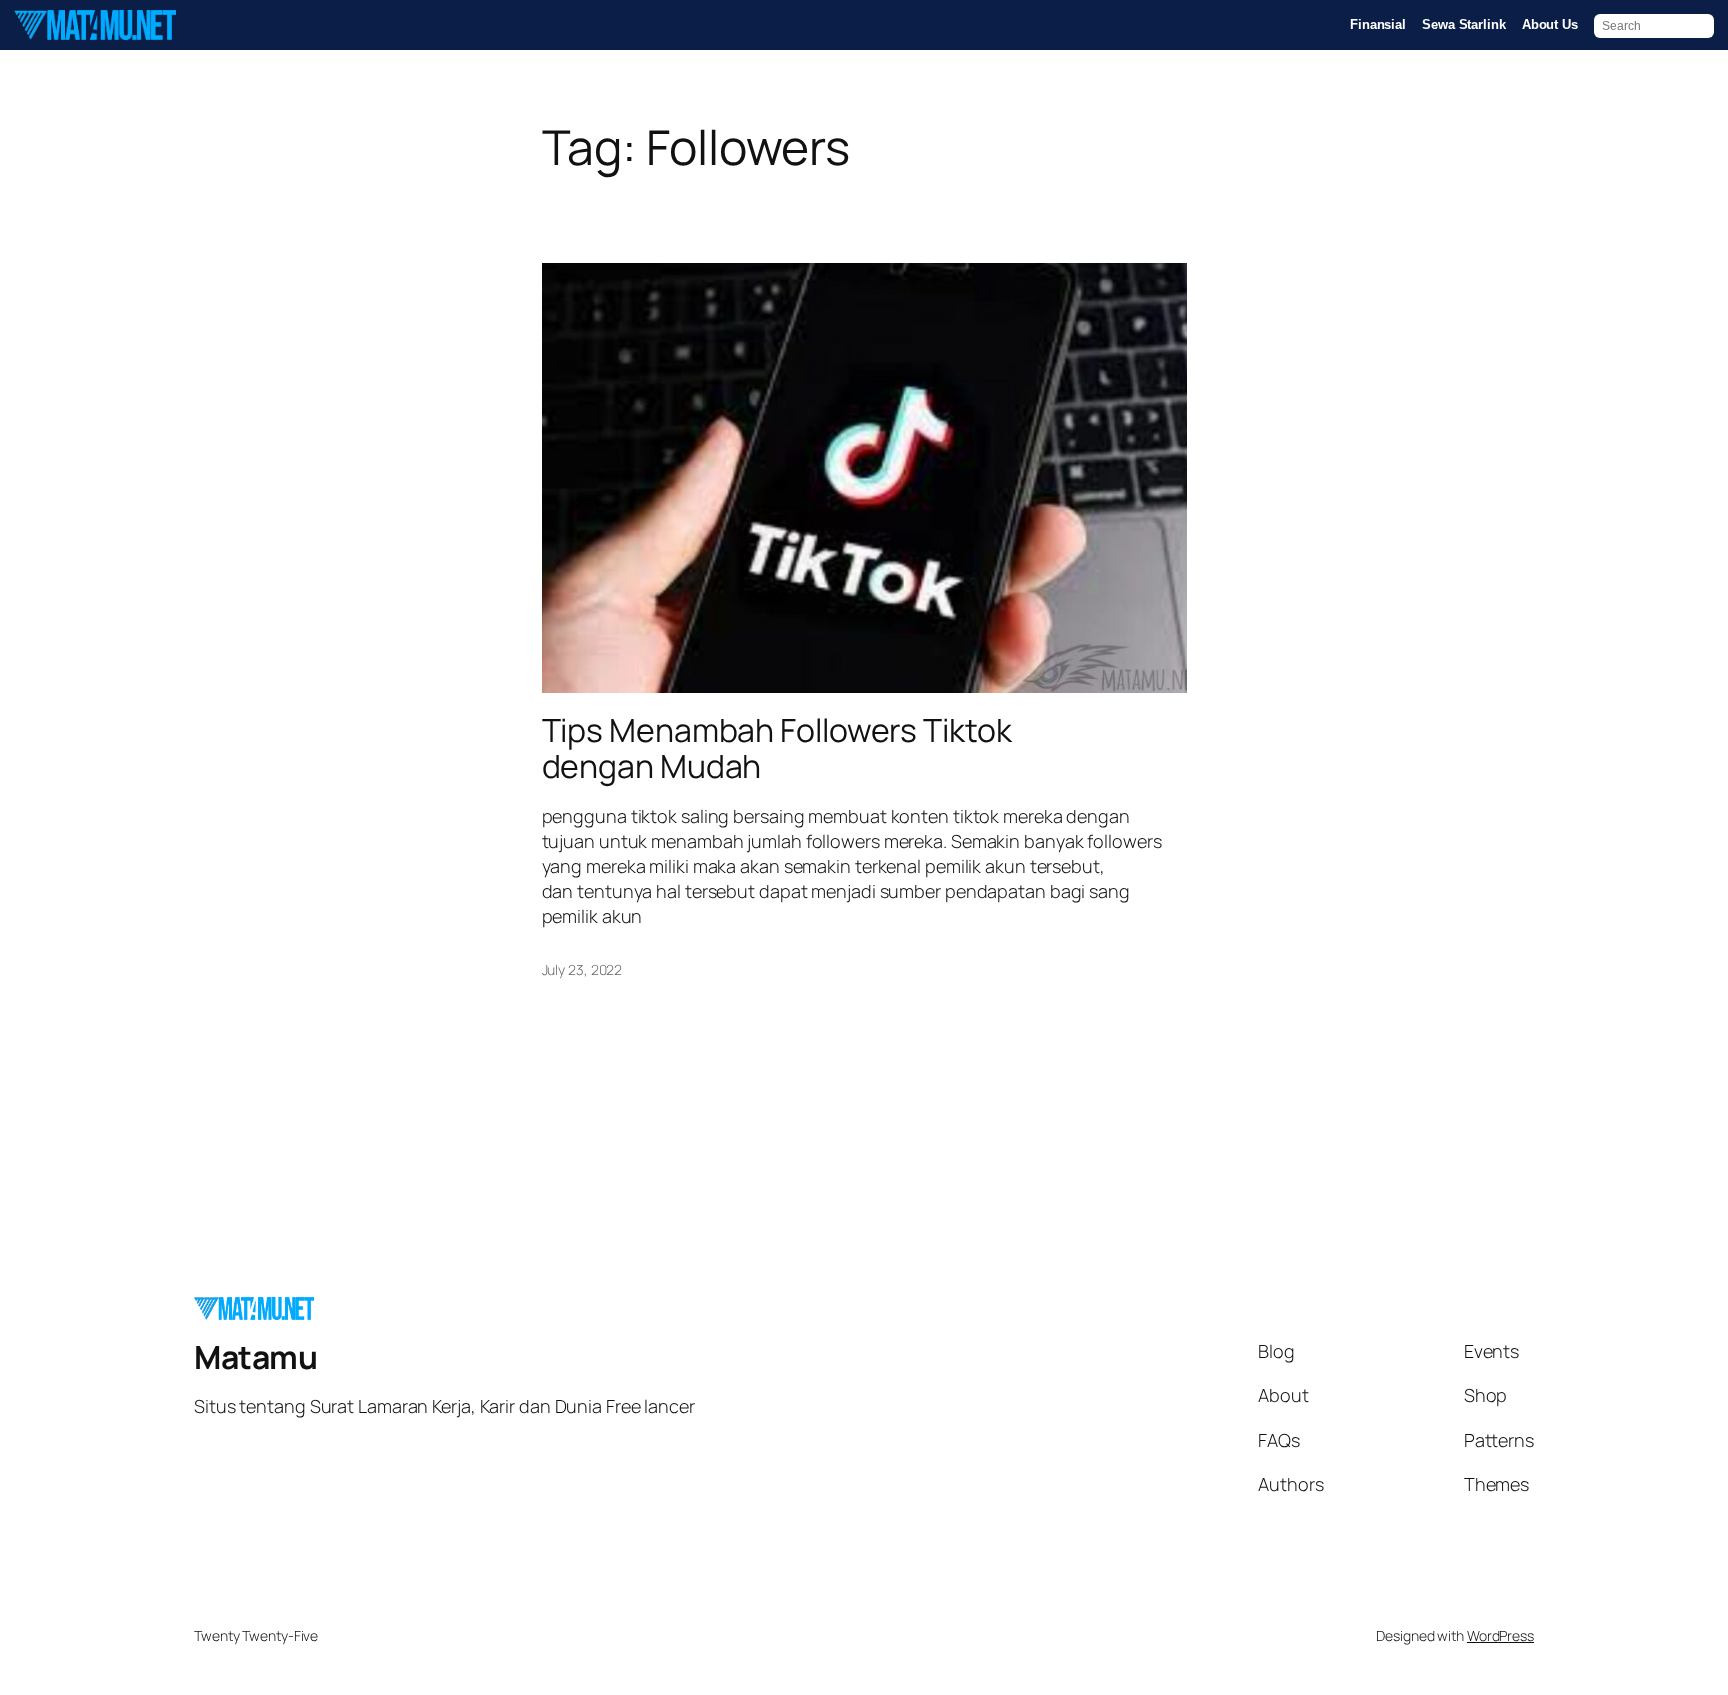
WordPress (1500, 1635)
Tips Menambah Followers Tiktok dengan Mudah (777, 748)
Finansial (1378, 24)
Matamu (255, 1357)
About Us (1550, 24)
